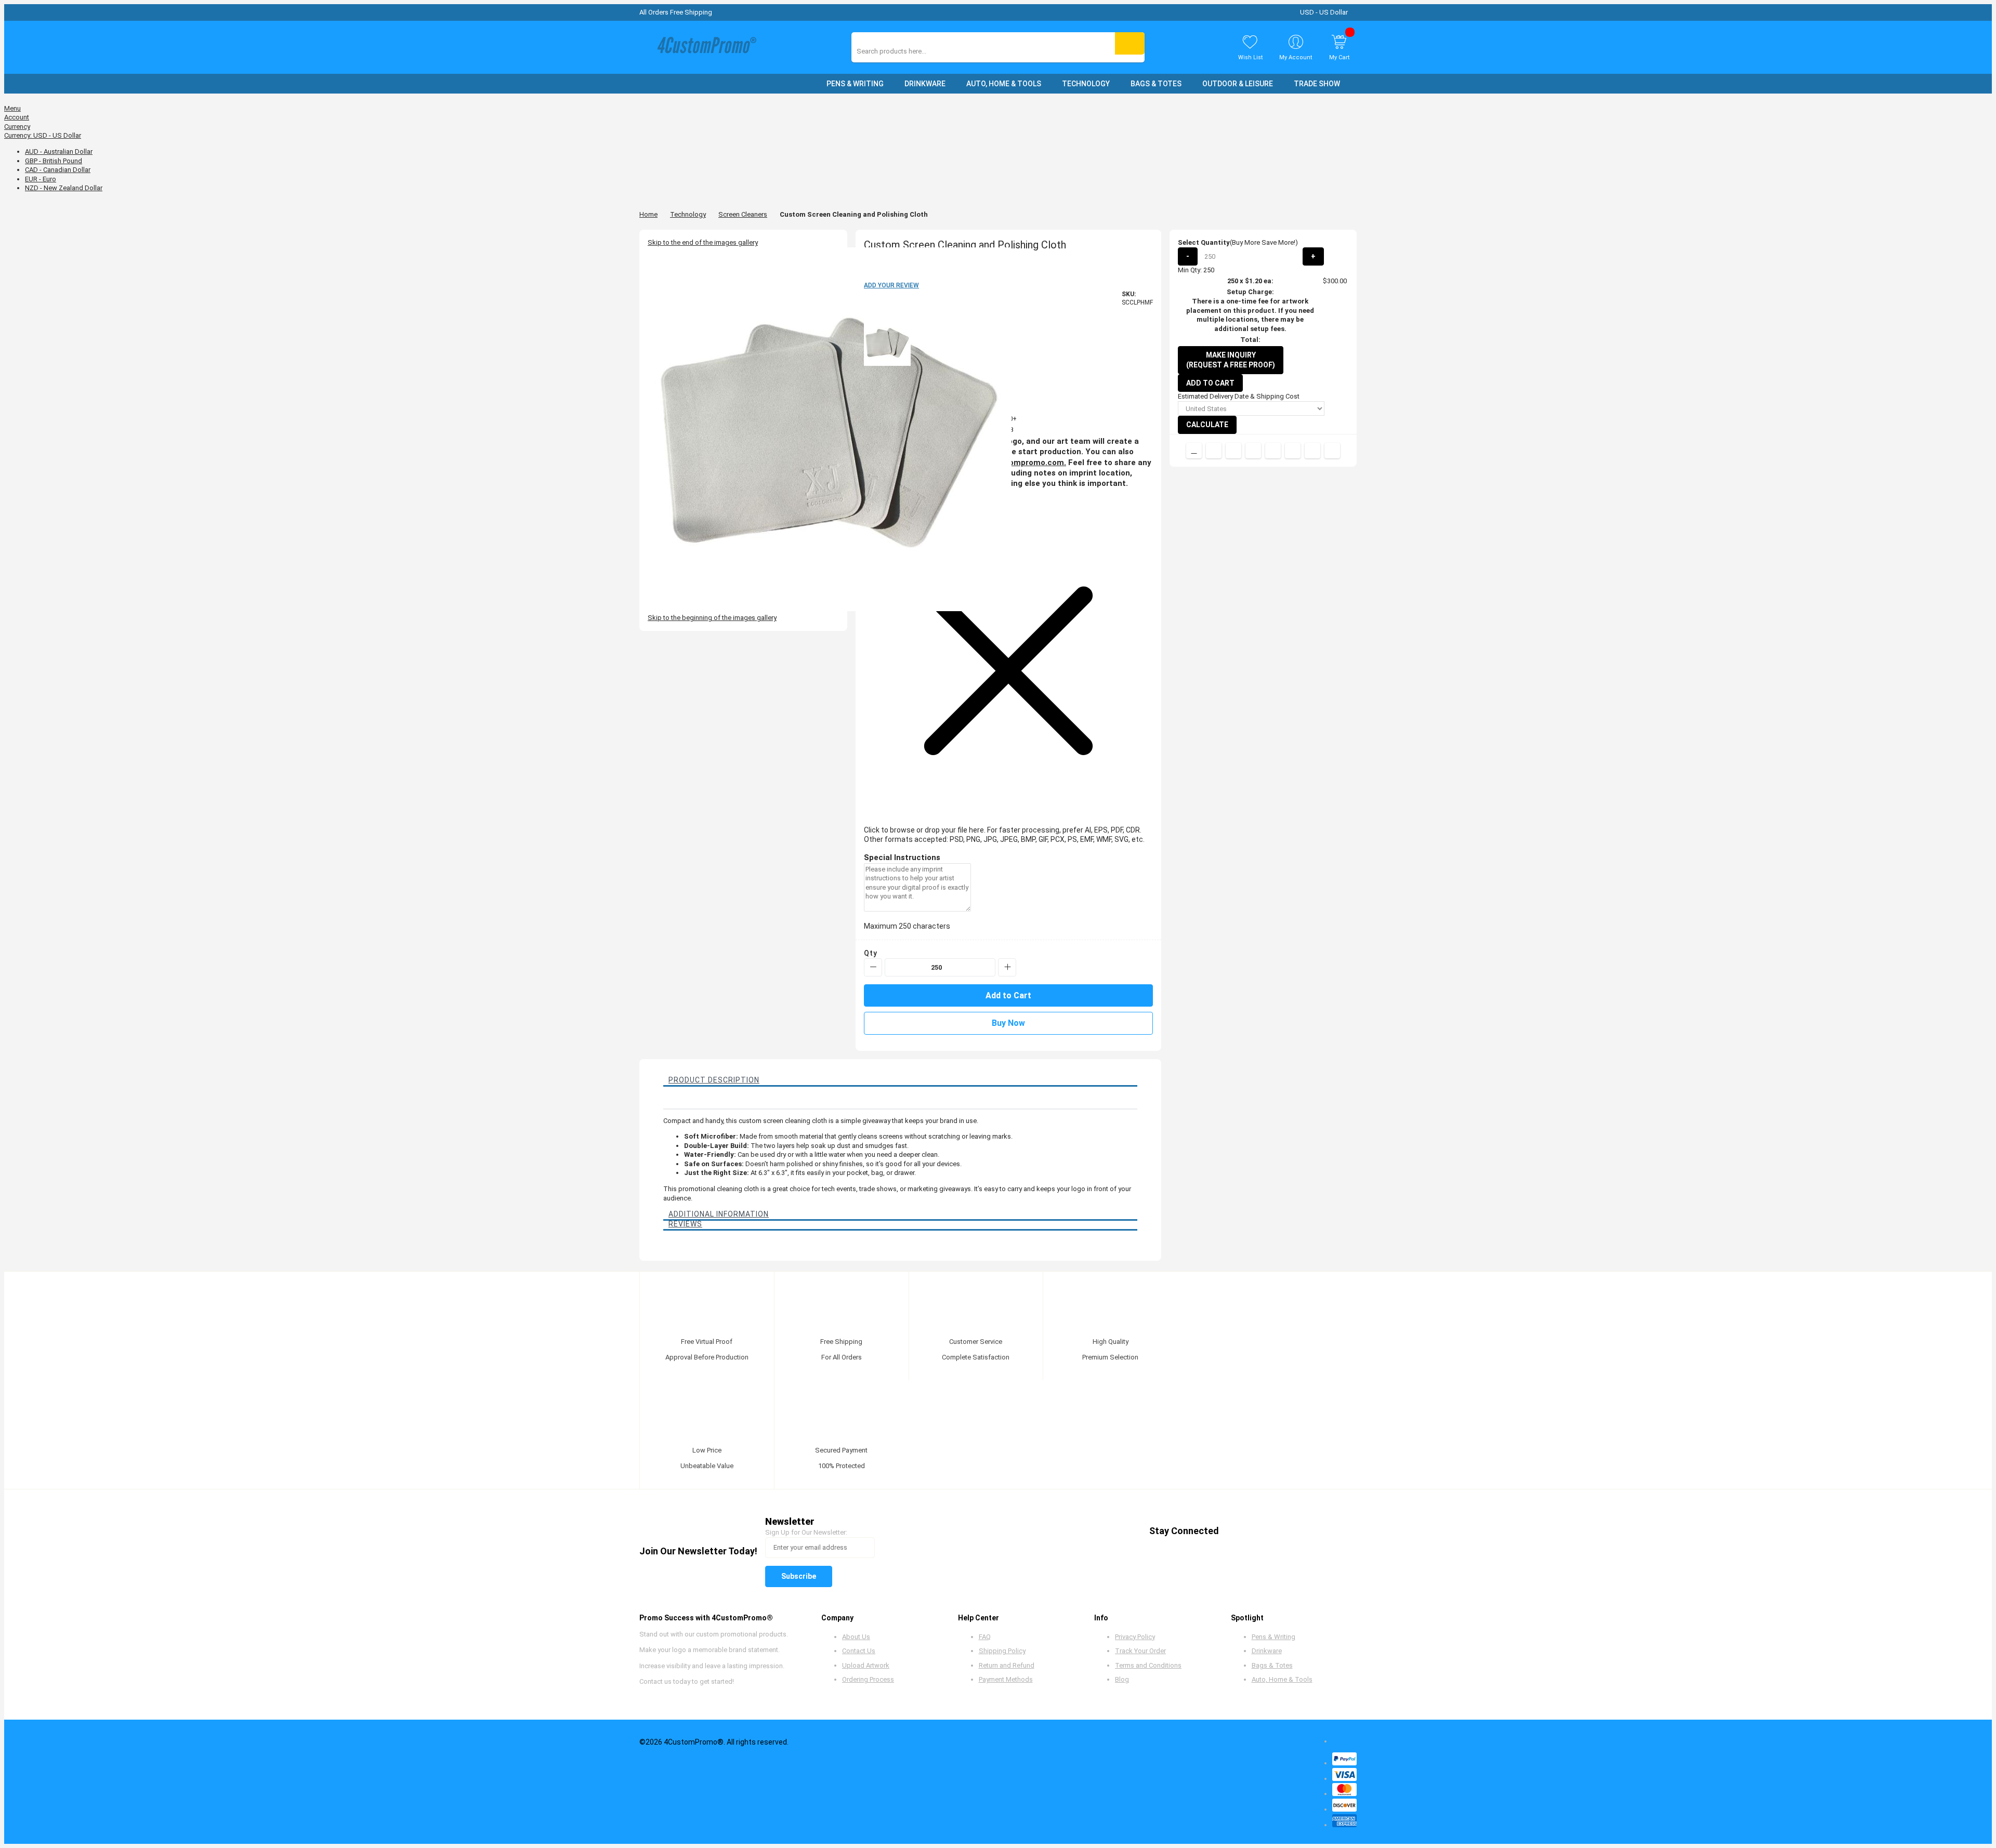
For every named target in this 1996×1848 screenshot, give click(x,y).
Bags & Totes (1272, 1665)
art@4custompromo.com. (1017, 463)
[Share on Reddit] (1332, 451)
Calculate (1207, 425)
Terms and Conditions (1148, 1665)
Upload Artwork (866, 1665)
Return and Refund (1007, 1665)
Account (17, 117)
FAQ (985, 1637)
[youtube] (1295, 1531)
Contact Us (859, 1651)
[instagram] (1315, 1531)
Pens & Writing (1273, 1637)
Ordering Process (868, 1679)
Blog (1122, 1679)
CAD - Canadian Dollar (58, 170)
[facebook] (1236, 1531)
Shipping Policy (1002, 1651)
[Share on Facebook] (1214, 451)
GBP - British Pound (54, 161)
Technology (688, 214)
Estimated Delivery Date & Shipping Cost (1239, 396)
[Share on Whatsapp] (1293, 451)
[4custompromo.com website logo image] (704, 48)
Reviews (685, 1224)
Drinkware (1267, 1651)
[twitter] (1256, 1531)
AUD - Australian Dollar (59, 151)
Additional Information (719, 1214)
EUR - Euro (41, 179)
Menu (12, 108)
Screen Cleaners (743, 214)
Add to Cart (1210, 383)
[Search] (1130, 43)
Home (648, 214)
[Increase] (1007, 967)
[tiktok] (1335, 1531)
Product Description (714, 1080)
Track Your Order (1140, 1651)
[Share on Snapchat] (1312, 451)
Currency (17, 127)
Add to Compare (1194, 451)
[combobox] (903, 51)
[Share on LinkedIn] (1253, 451)
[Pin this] (1273, 451)
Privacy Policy (1135, 1637)
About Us (856, 1637)
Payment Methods (1006, 1679)
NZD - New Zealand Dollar (64, 188)
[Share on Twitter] (1233, 451)
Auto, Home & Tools (1282, 1679)
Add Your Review (891, 285)
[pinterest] (1275, 1531)
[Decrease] (873, 967)
